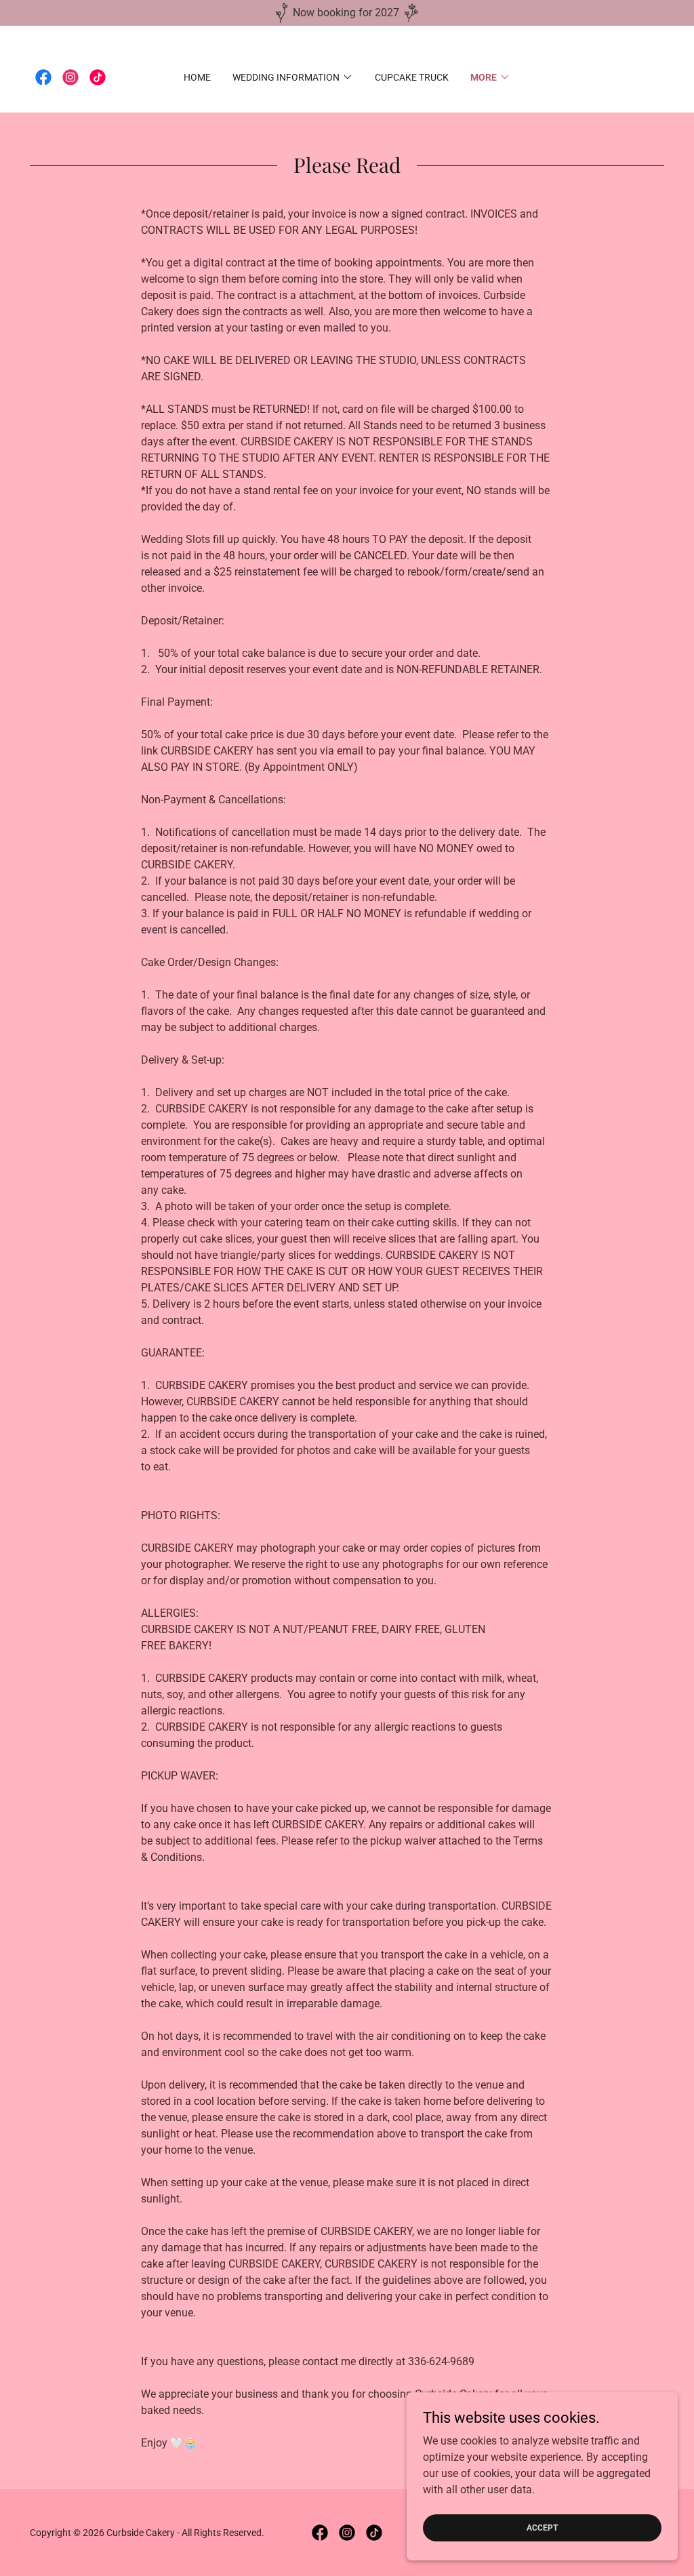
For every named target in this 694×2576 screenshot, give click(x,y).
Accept (542, 2527)
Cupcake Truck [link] (412, 77)
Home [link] (197, 77)
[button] (293, 77)
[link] (43, 77)
